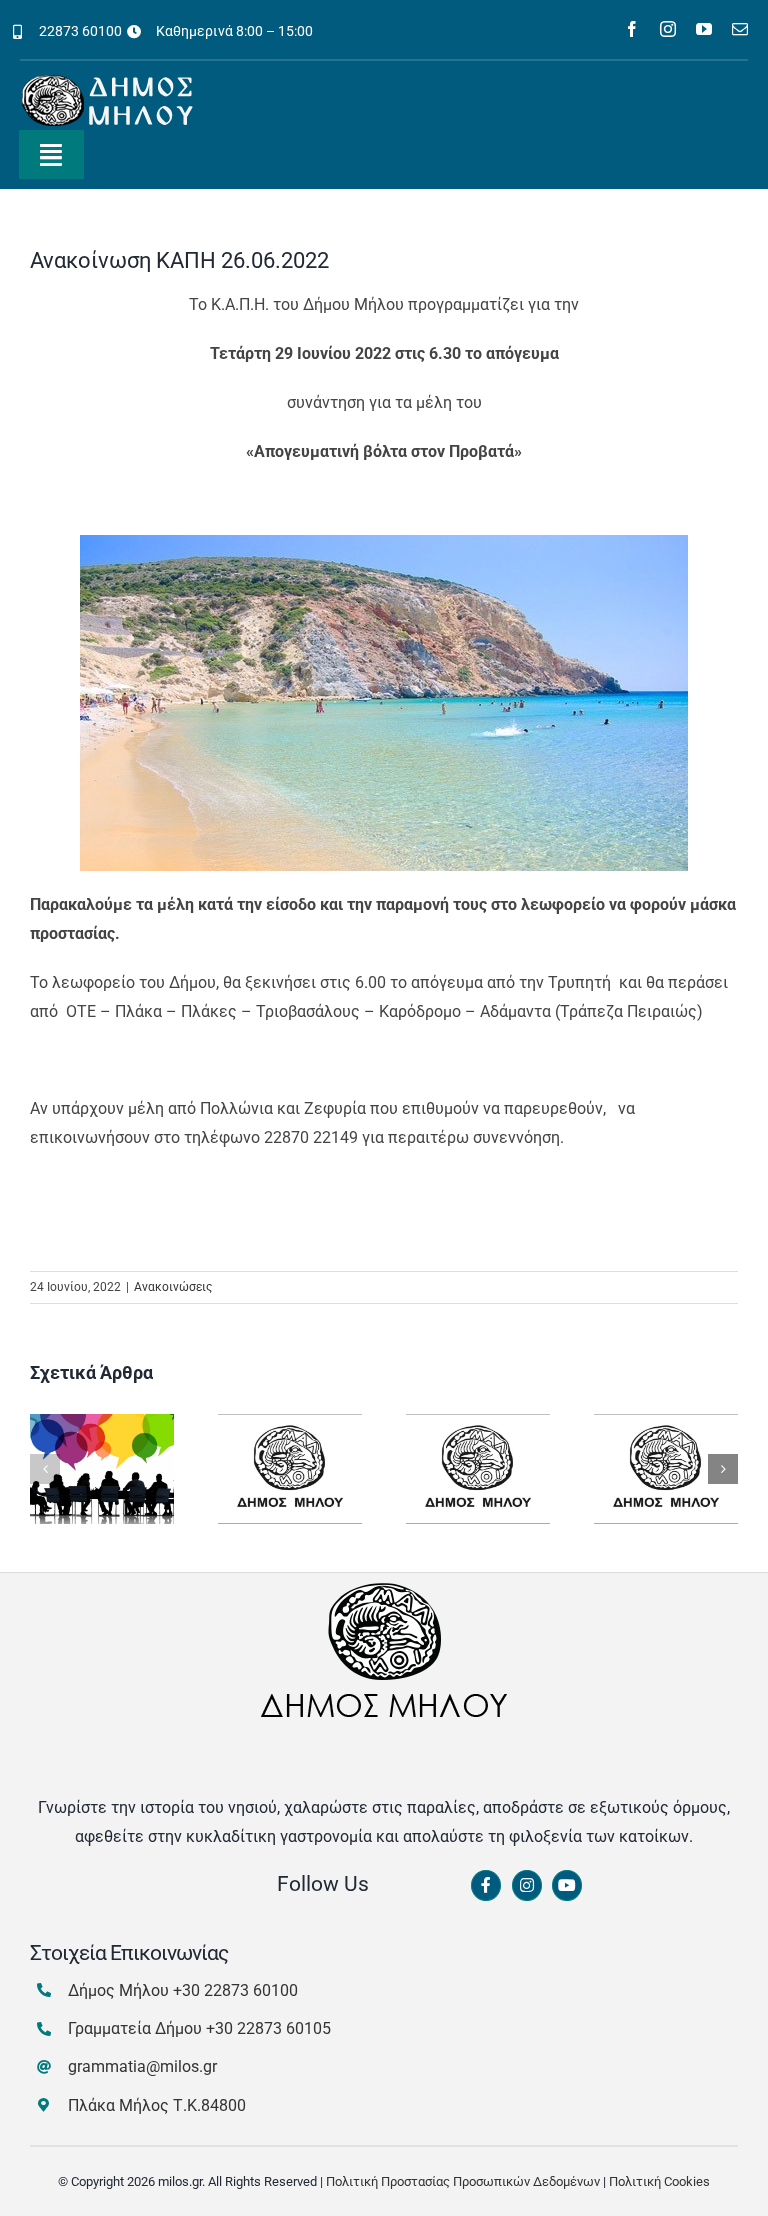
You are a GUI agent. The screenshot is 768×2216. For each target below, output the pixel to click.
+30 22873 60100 (235, 1990)
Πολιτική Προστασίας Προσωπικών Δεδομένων (463, 2181)
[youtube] (704, 29)
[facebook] (632, 29)
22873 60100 (80, 31)
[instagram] (668, 29)
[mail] (740, 29)
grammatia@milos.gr (142, 2066)
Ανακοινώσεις (173, 1287)
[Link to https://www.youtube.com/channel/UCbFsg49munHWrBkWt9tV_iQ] (567, 1886)
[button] (45, 1469)
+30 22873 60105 (268, 2028)
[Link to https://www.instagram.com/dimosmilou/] (527, 1886)
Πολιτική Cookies (659, 2181)
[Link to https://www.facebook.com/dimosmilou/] (486, 1886)
